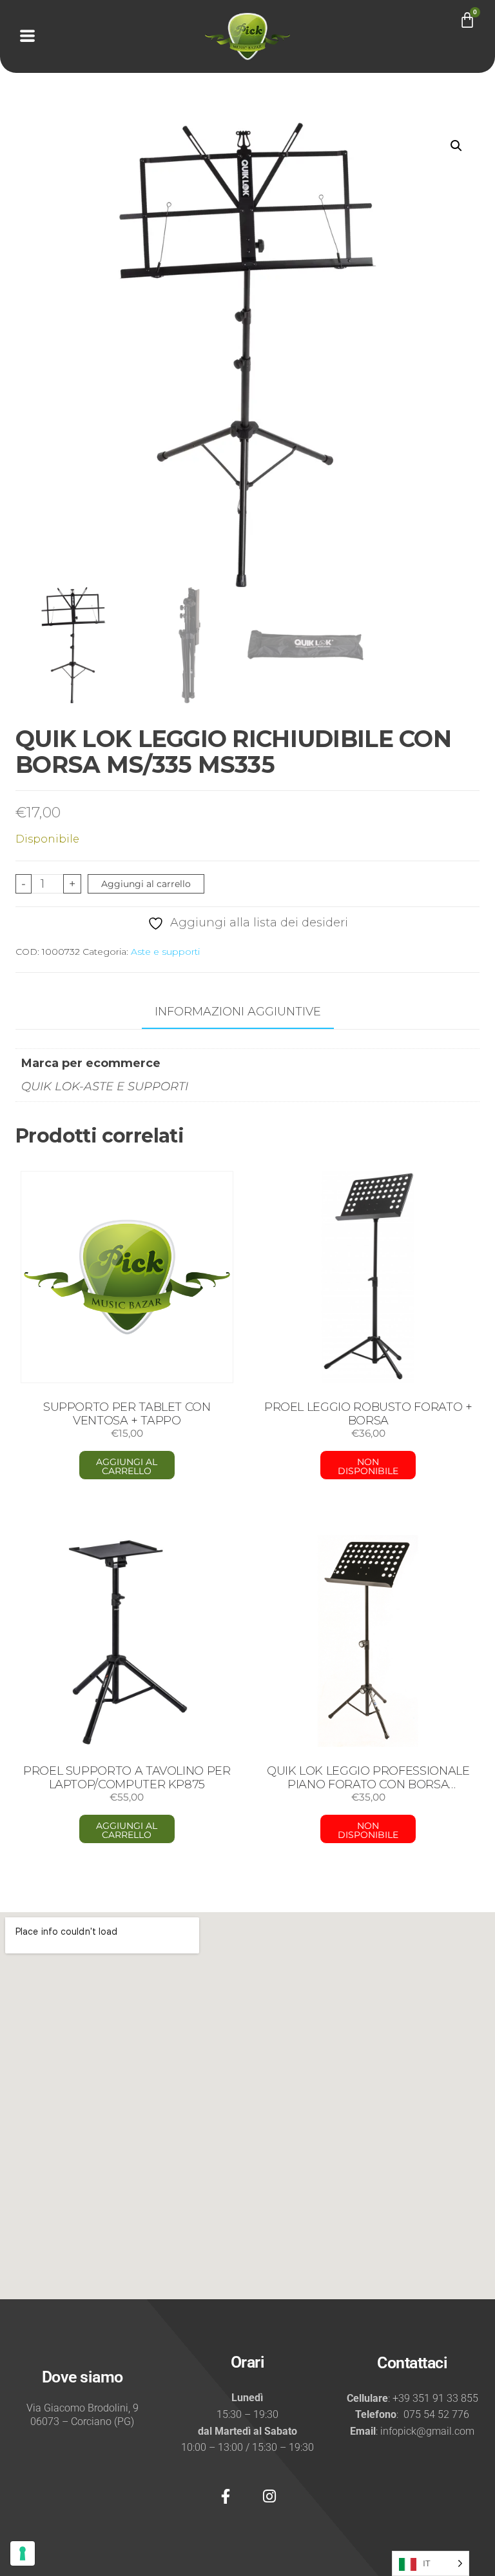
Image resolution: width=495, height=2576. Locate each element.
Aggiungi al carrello (146, 884)
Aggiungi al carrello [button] (127, 1466)
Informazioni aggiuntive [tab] (238, 1012)
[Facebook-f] (226, 2497)
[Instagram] (269, 2497)
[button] (456, 146)
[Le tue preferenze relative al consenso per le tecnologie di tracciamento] (23, 2553)
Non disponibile (368, 1466)
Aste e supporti (165, 952)
